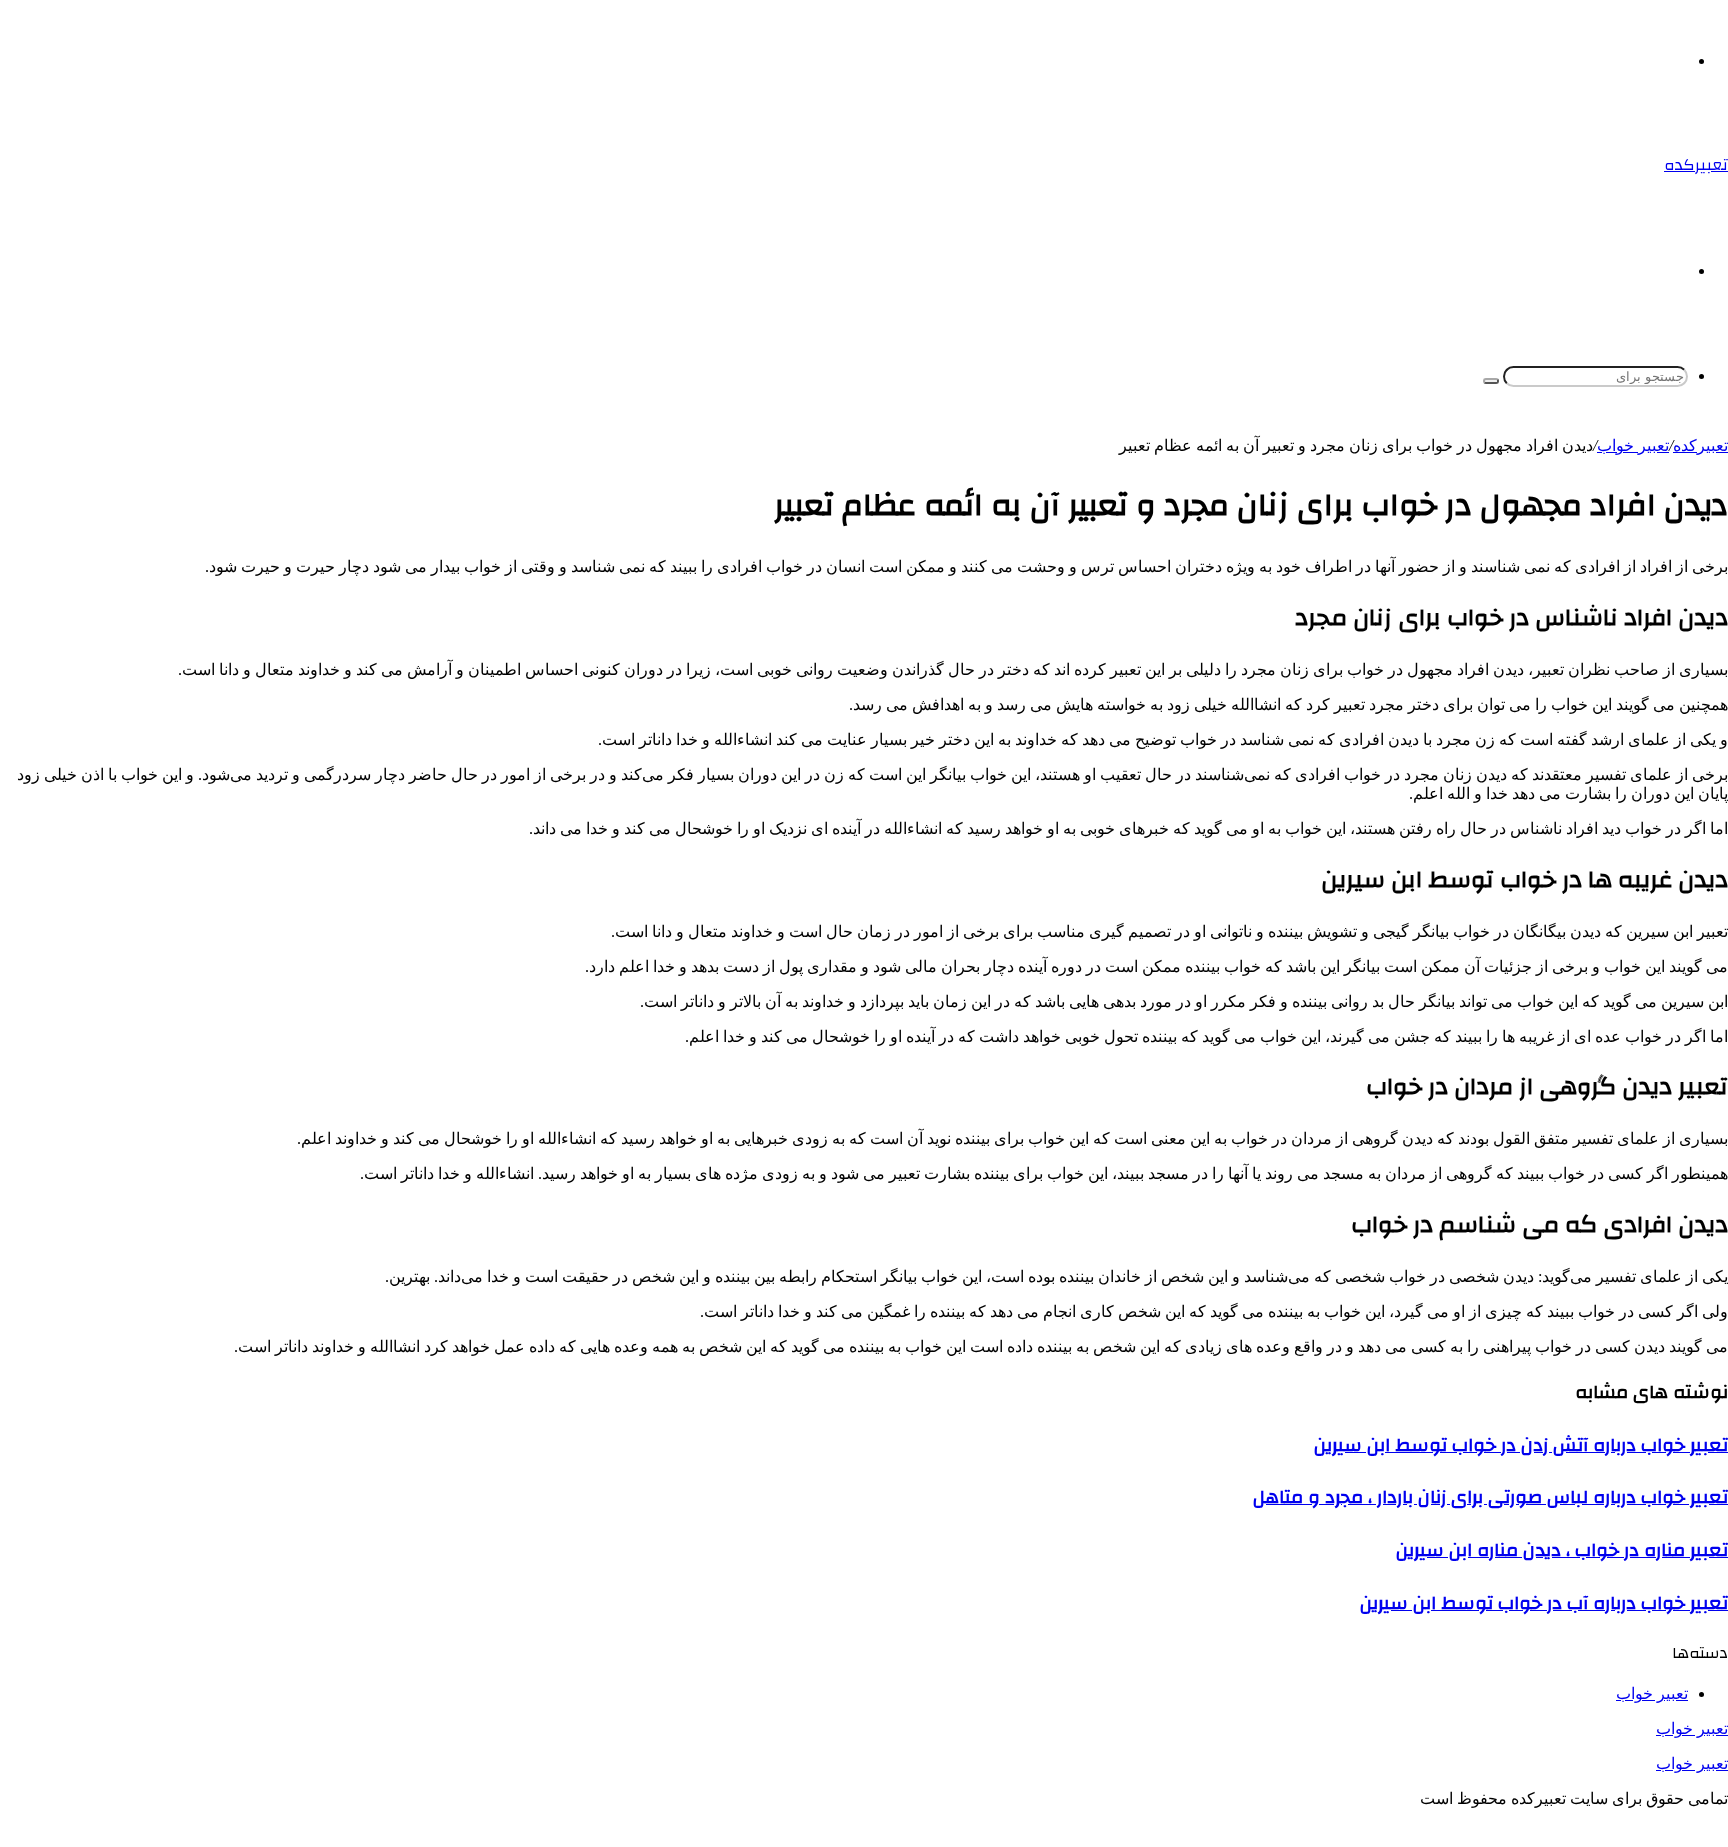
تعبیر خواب (1692, 1728)
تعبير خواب (1633, 445)
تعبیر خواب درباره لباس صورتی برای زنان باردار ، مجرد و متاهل (1490, 1497)
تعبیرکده (1700, 445)
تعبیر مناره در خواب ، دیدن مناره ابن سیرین (1562, 1550)
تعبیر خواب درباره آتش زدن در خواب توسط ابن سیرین (1521, 1445)
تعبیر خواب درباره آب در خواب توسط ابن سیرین (1544, 1603)
